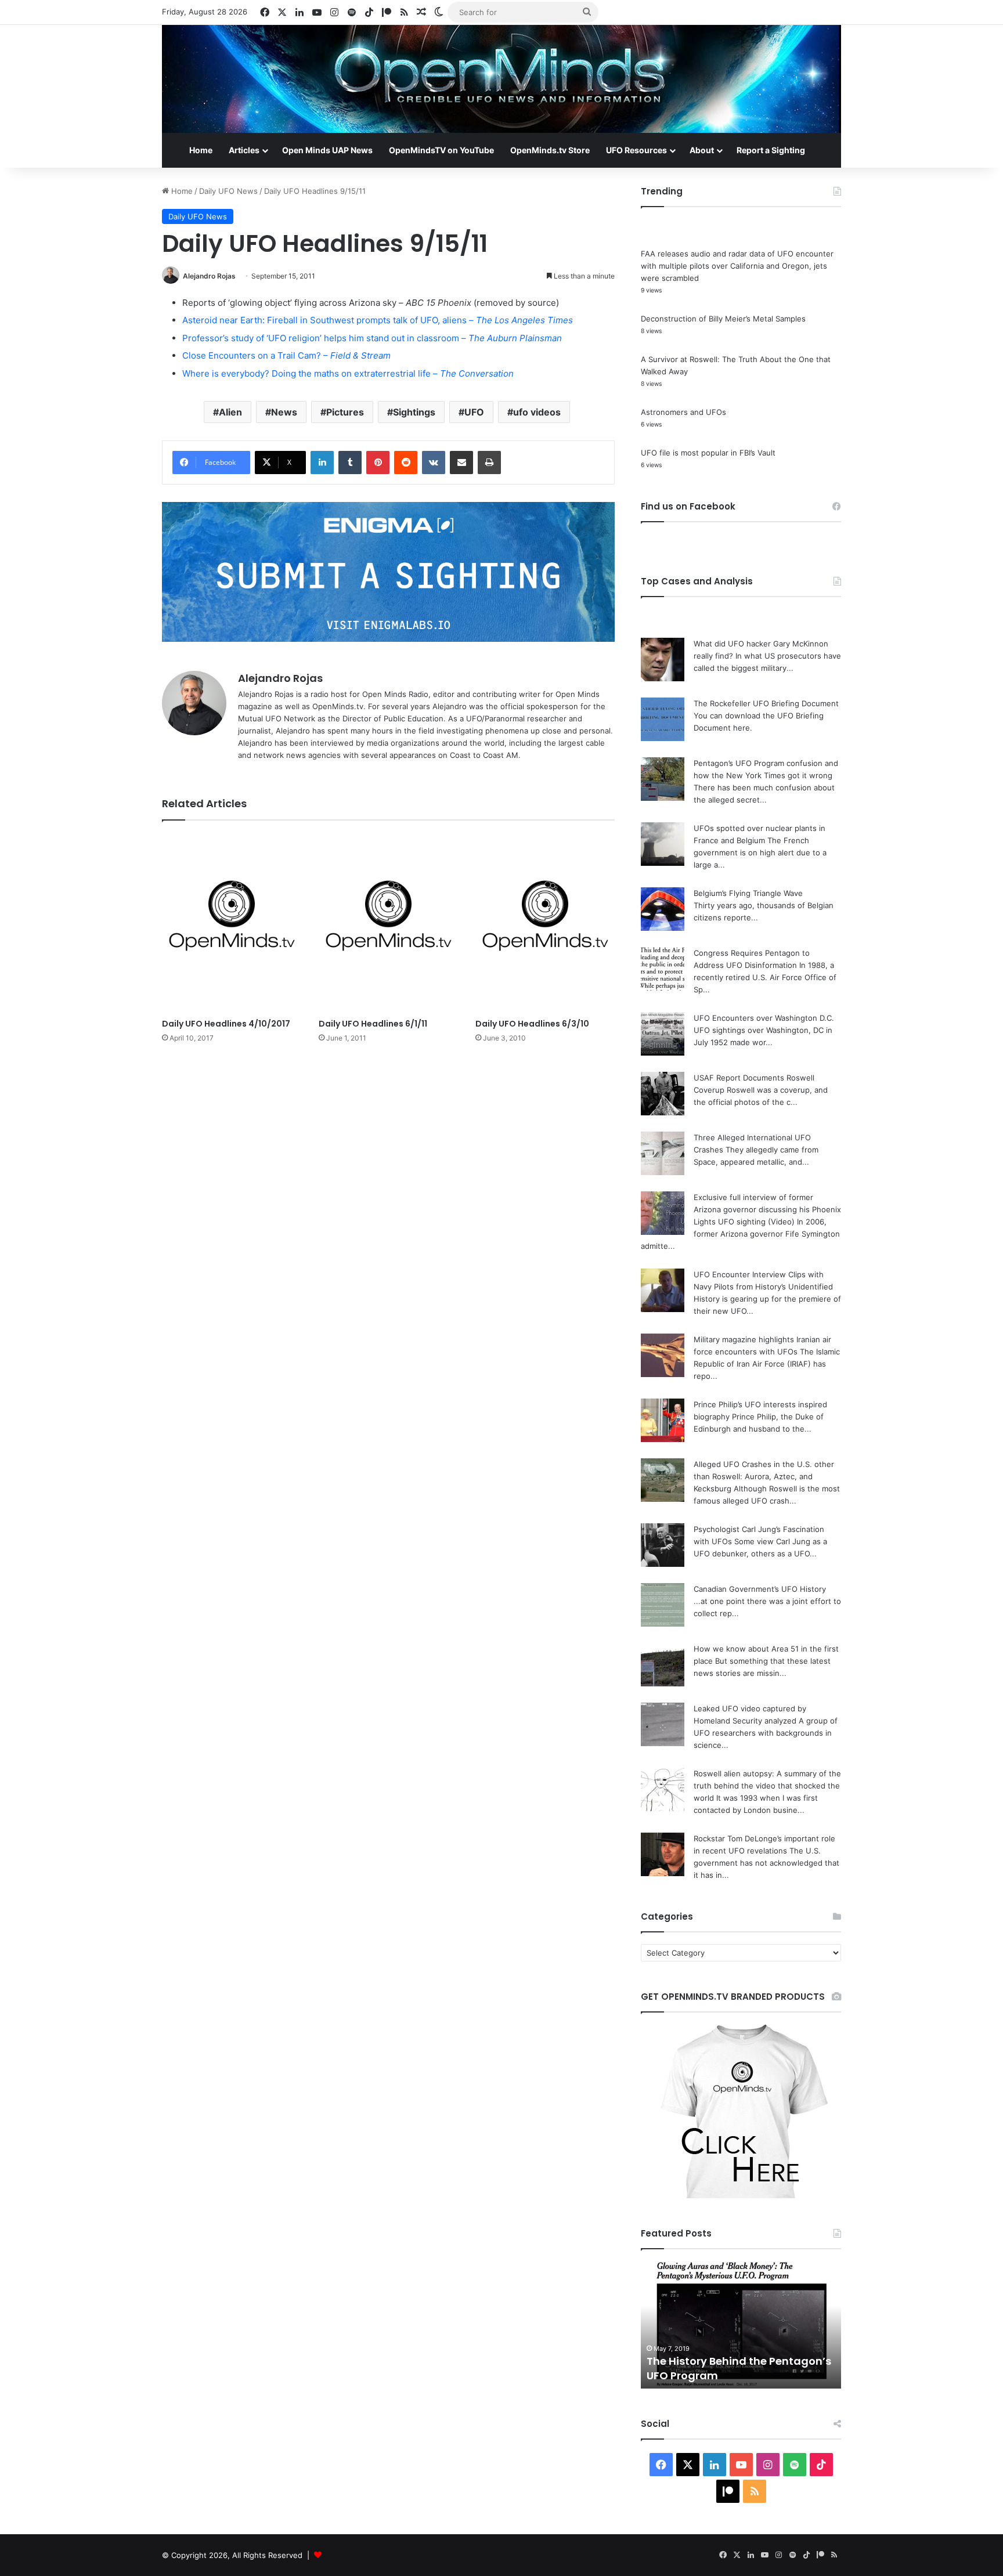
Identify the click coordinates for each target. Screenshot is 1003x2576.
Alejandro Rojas (209, 276)
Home (201, 150)
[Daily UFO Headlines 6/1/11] (388, 922)
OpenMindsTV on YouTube (441, 150)
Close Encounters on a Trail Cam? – (286, 355)
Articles (244, 150)
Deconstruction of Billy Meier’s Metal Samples (723, 319)
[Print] (489, 463)
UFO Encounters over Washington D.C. (764, 1018)
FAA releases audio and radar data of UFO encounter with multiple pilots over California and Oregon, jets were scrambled (737, 266)
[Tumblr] (350, 463)
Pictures (345, 412)
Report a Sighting (771, 150)
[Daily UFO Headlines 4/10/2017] (232, 922)
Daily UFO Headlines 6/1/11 (373, 1024)
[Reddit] (406, 463)
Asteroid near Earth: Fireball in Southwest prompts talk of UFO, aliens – (378, 320)
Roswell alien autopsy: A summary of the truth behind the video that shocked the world (767, 1786)
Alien (230, 412)
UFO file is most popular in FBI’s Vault (708, 453)
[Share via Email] (461, 463)
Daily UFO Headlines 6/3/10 (532, 1024)
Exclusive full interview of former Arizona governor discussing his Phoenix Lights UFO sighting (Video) (767, 1209)
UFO (474, 412)
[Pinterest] (378, 463)
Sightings (414, 412)
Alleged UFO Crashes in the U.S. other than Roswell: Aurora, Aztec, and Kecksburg (764, 1476)
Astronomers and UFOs (683, 412)
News (284, 412)
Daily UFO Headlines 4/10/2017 (226, 1024)
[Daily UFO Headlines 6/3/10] (545, 922)
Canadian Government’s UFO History (760, 1589)
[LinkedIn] (322, 463)
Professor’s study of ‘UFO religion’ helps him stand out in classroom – (372, 338)
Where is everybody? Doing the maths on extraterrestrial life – (348, 373)
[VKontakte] (434, 463)
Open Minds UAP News (327, 150)
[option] (741, 2325)
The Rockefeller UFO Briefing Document (766, 703)
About (702, 150)
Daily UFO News (228, 191)
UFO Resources (636, 150)
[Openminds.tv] (501, 79)
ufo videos (537, 412)
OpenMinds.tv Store (550, 150)
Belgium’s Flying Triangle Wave (748, 893)
